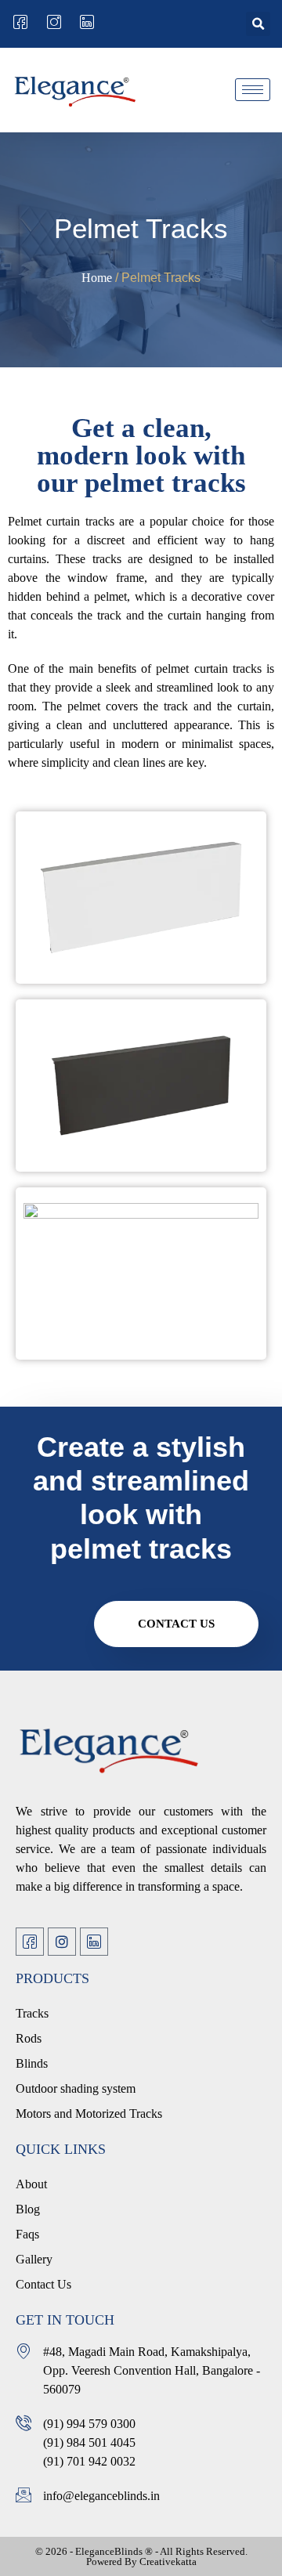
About (31, 2184)
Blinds (32, 2063)
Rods (29, 2038)
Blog (28, 2209)
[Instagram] (62, 1942)
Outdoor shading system (76, 2088)
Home (97, 278)
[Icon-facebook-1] (30, 1942)
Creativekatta (168, 2562)
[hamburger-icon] (253, 90)
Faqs (27, 2234)
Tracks (32, 2013)
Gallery (34, 2259)
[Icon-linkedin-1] (94, 1942)
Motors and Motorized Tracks (89, 2114)
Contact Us (176, 1624)
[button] (258, 24)
